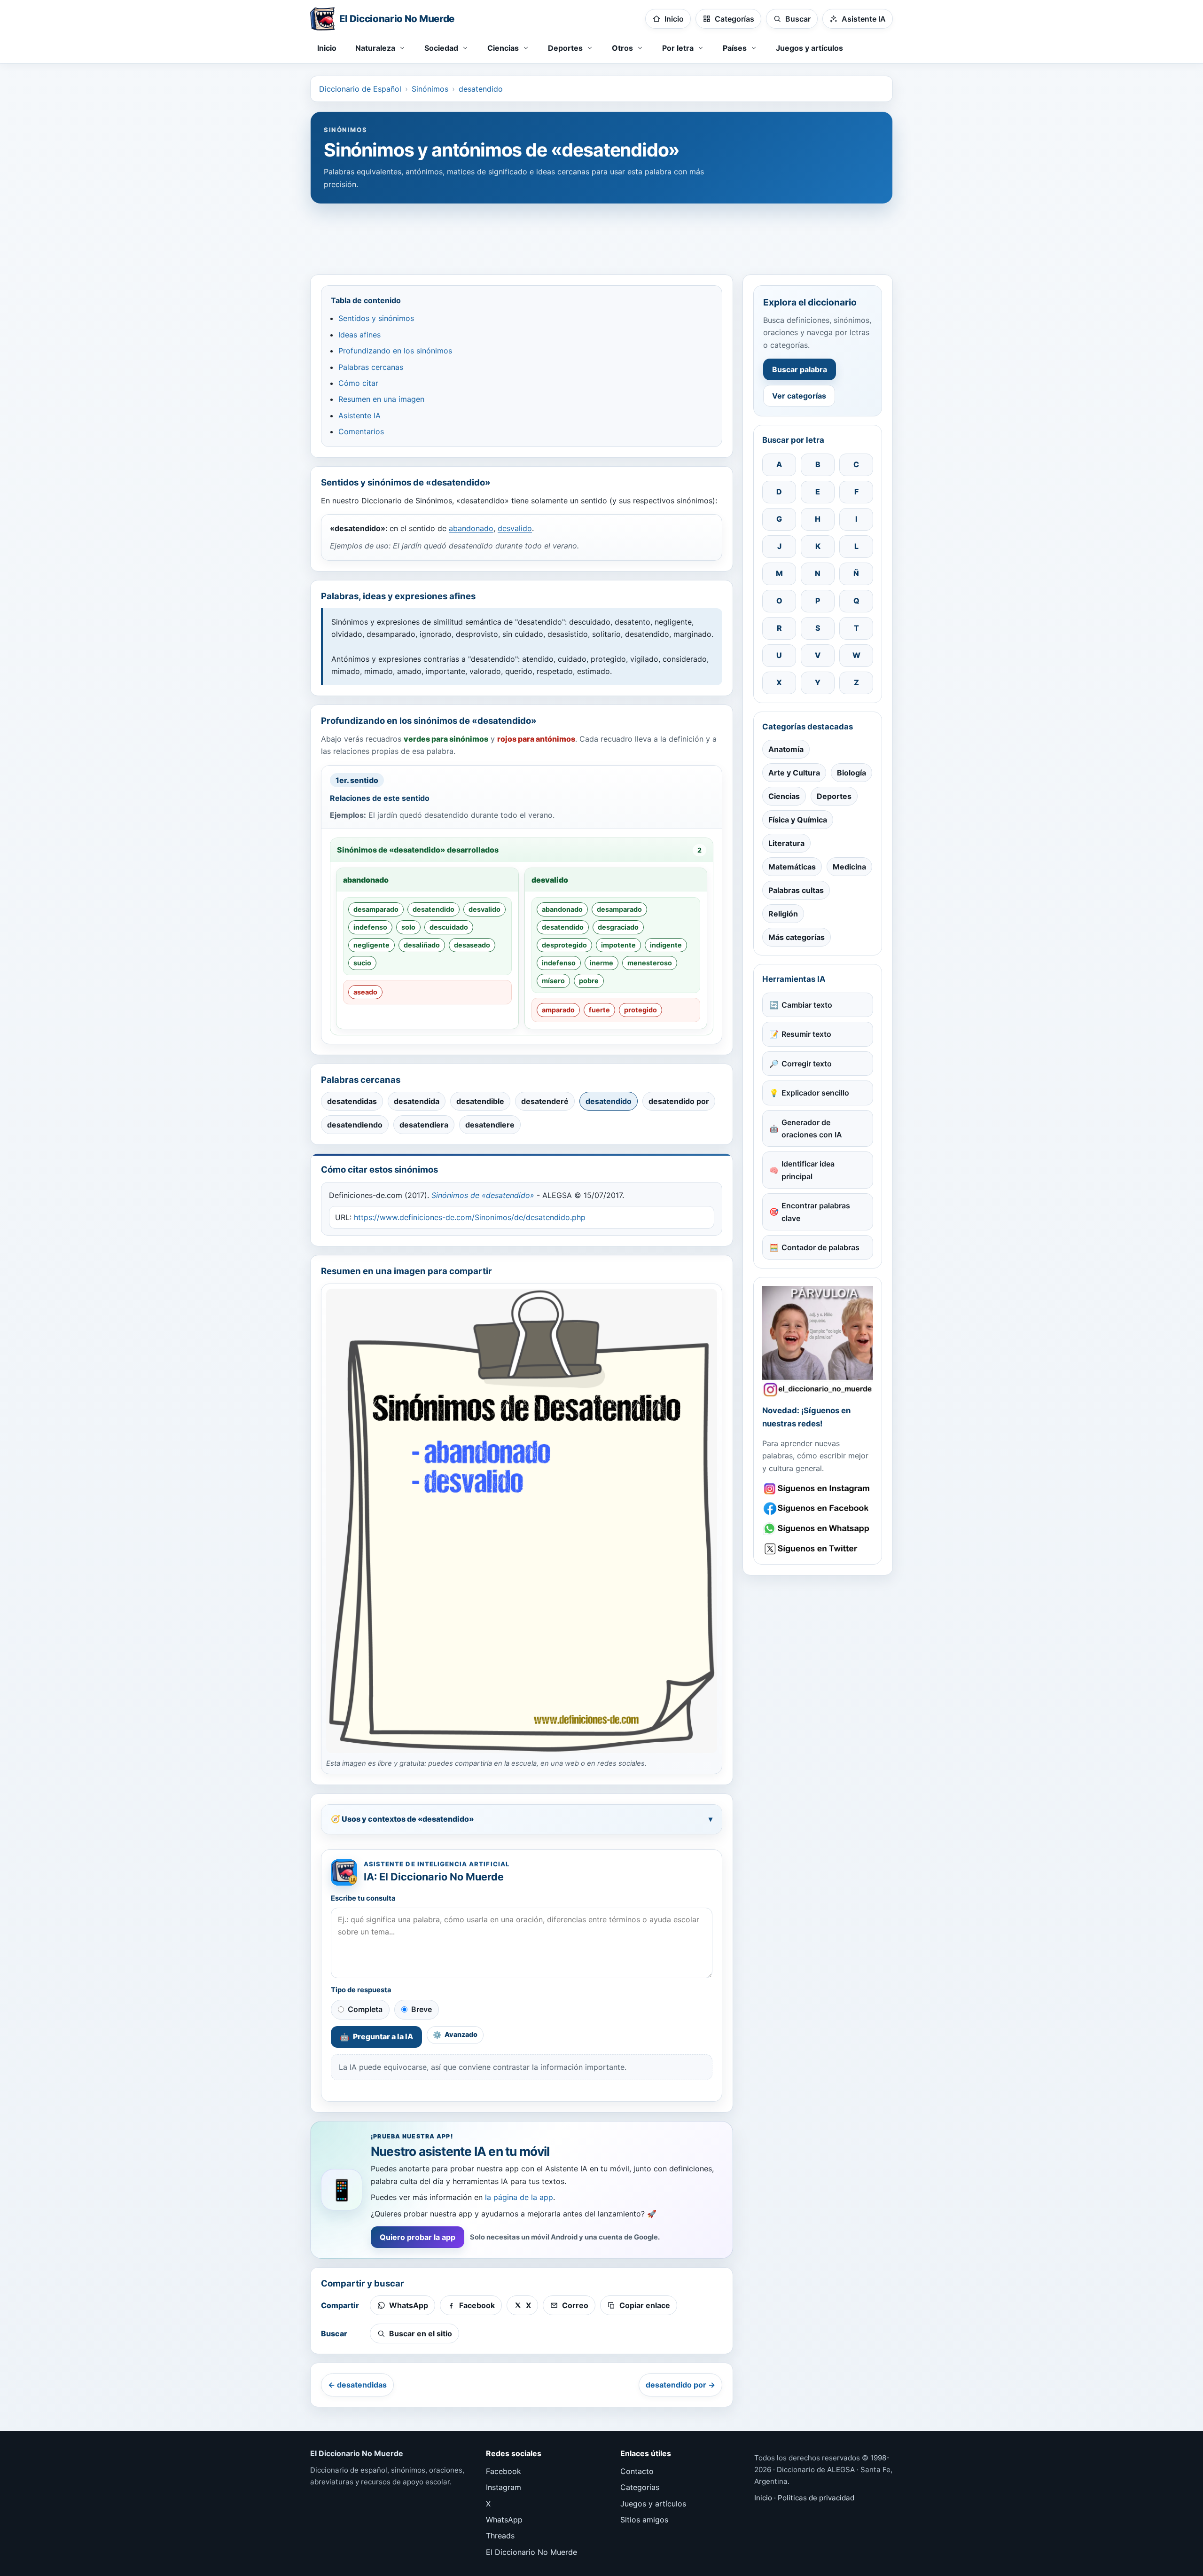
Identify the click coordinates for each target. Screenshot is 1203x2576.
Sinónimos (430, 89)
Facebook (504, 2471)
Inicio (327, 48)
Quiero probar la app (418, 2237)
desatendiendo (355, 1125)
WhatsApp (504, 2520)
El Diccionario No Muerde (531, 2552)
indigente (666, 945)
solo (408, 927)
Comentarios (361, 431)
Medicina (849, 867)
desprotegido (564, 945)
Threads (500, 2536)
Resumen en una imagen (381, 399)
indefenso (370, 927)
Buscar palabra (800, 369)
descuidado (449, 927)
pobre (589, 981)
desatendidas (352, 1101)
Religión (783, 914)
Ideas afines (359, 335)
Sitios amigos (644, 2520)
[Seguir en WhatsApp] (818, 1529)
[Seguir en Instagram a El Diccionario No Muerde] (818, 1341)
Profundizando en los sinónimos (395, 351)
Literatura (786, 843)
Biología (851, 773)
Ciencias (784, 796)
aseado (365, 992)
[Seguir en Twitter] (818, 1549)
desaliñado (422, 945)
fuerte (599, 1010)
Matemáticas (792, 867)
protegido (641, 1010)
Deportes (834, 796)
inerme (601, 963)
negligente (371, 945)
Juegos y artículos (809, 48)
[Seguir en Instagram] (818, 1489)
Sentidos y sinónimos (376, 318)
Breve (422, 2009)
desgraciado (618, 927)
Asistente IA (359, 415)
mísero (553, 981)
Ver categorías (799, 396)
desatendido (481, 89)
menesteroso (650, 963)
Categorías (640, 2487)
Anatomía (786, 749)
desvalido (515, 528)
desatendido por (679, 1101)
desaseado (472, 945)
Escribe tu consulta (363, 1898)
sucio (362, 963)
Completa (365, 2009)
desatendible (480, 1101)
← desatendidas (357, 2385)
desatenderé (545, 1101)
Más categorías (797, 937)
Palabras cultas (796, 890)
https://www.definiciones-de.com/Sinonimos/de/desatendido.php (470, 1217)
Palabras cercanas (371, 367)
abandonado (471, 528)
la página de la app (519, 2197)
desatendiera (424, 1125)
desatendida (417, 1101)
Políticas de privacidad (816, 2498)
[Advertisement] (601, 235)
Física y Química (798, 820)
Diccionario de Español (360, 89)
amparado (558, 1010)
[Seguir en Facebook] (818, 1508)
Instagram (504, 2487)
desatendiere (490, 1125)
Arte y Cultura (794, 773)
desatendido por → (680, 2385)
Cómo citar (358, 383)
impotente (618, 945)
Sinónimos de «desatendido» (483, 1195)
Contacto (637, 2471)
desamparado (376, 909)
